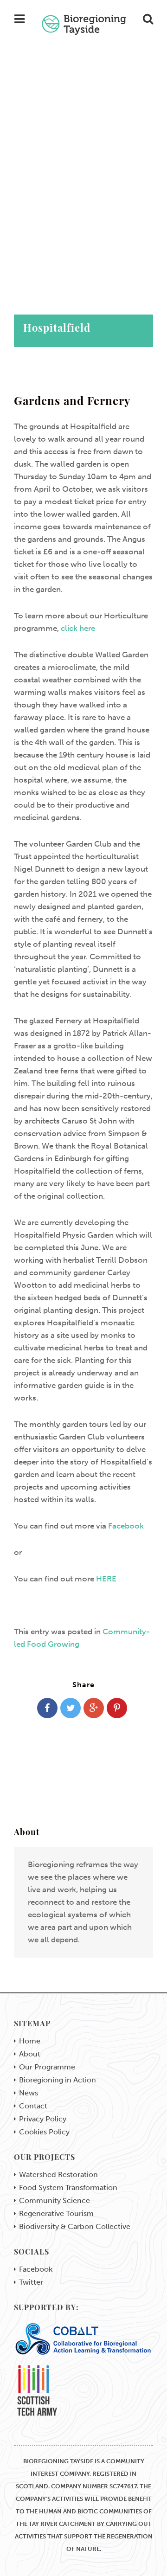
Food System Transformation (68, 2188)
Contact (33, 2106)
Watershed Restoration (58, 2175)
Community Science (55, 2201)
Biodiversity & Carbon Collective (75, 2227)
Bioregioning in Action (58, 2080)
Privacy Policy (43, 2119)
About (30, 2054)
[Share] (47, 1708)
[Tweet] (71, 1708)
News (29, 2093)
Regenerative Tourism (56, 2214)
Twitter (31, 2282)
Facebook (126, 1526)
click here (78, 628)
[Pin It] (117, 1708)
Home (30, 2041)
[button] (83, 186)
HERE (106, 1579)
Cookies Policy (44, 2132)
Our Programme (47, 2067)
